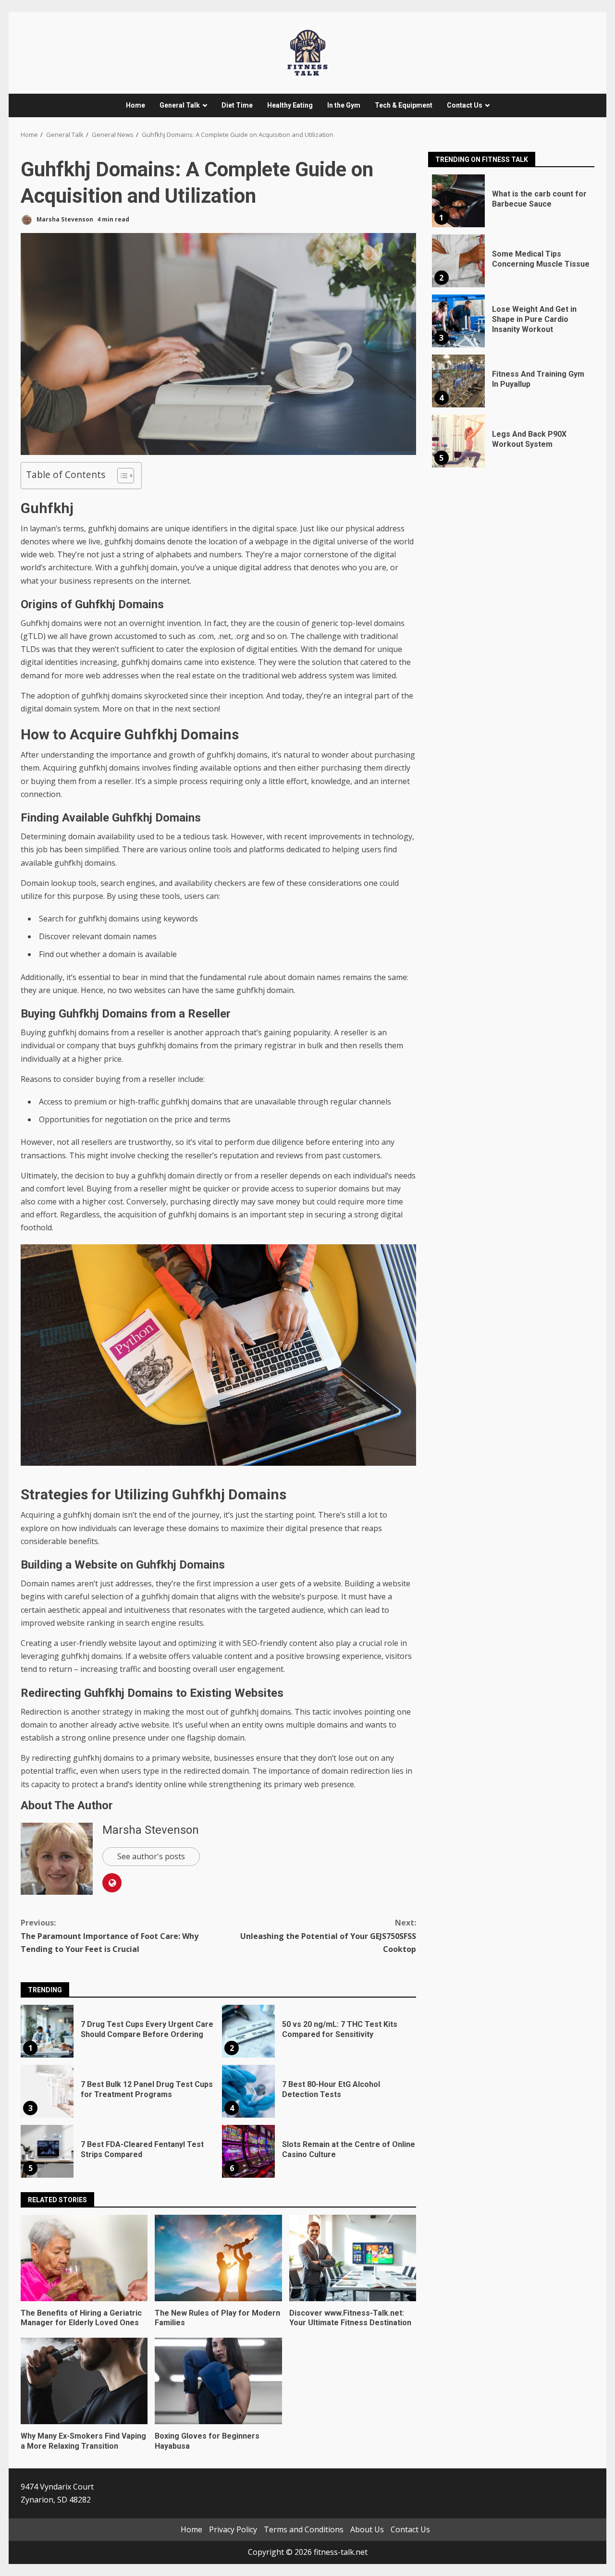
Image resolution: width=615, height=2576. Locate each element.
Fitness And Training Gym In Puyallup (458, 381)
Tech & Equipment (404, 105)
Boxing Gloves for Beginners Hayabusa (218, 2381)
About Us (367, 2529)
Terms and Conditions (304, 2529)
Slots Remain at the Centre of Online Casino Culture (248, 2151)
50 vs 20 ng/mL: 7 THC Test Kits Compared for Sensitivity (248, 2031)
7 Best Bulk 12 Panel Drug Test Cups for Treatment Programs (47, 2091)
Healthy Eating (290, 105)
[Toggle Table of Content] (121, 476)
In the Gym (344, 105)
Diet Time (237, 105)
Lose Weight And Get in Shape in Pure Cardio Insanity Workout (458, 321)
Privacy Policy (233, 2529)
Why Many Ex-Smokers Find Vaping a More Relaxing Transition (84, 2381)
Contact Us (465, 105)
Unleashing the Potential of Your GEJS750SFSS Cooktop (328, 1936)
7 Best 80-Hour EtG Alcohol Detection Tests (248, 2091)
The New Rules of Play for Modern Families (218, 2258)
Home (135, 105)
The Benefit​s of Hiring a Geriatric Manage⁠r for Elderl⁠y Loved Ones (84, 2258)
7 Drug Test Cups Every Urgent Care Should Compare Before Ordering (47, 2031)
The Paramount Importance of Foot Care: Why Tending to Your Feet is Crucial (110, 1936)
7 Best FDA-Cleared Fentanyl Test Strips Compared (47, 2151)
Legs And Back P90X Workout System (458, 441)
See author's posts (151, 1856)
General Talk (180, 105)
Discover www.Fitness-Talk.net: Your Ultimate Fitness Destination (353, 2258)
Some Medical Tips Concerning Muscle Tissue (458, 261)
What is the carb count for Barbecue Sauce (458, 201)
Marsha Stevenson (64, 219)
